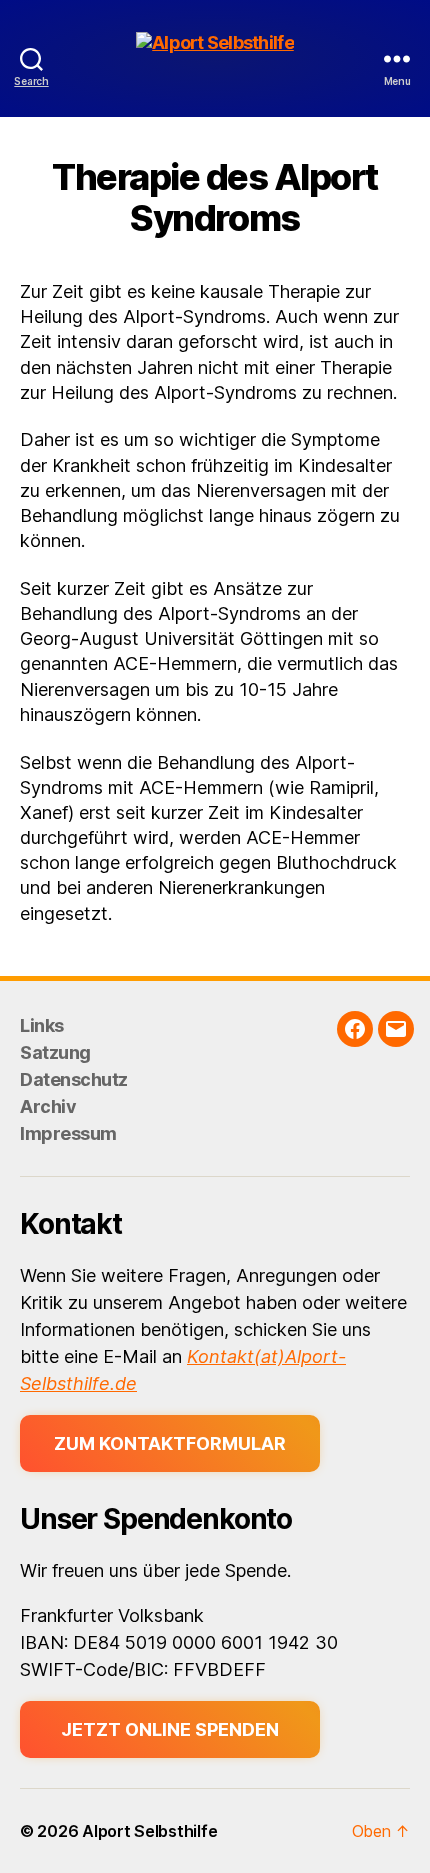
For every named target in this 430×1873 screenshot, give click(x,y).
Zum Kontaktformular (170, 1443)
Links (42, 1025)
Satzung (55, 1052)
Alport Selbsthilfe (149, 1831)
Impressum (68, 1133)
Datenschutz (74, 1079)
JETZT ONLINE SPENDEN (170, 1729)
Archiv (48, 1106)
